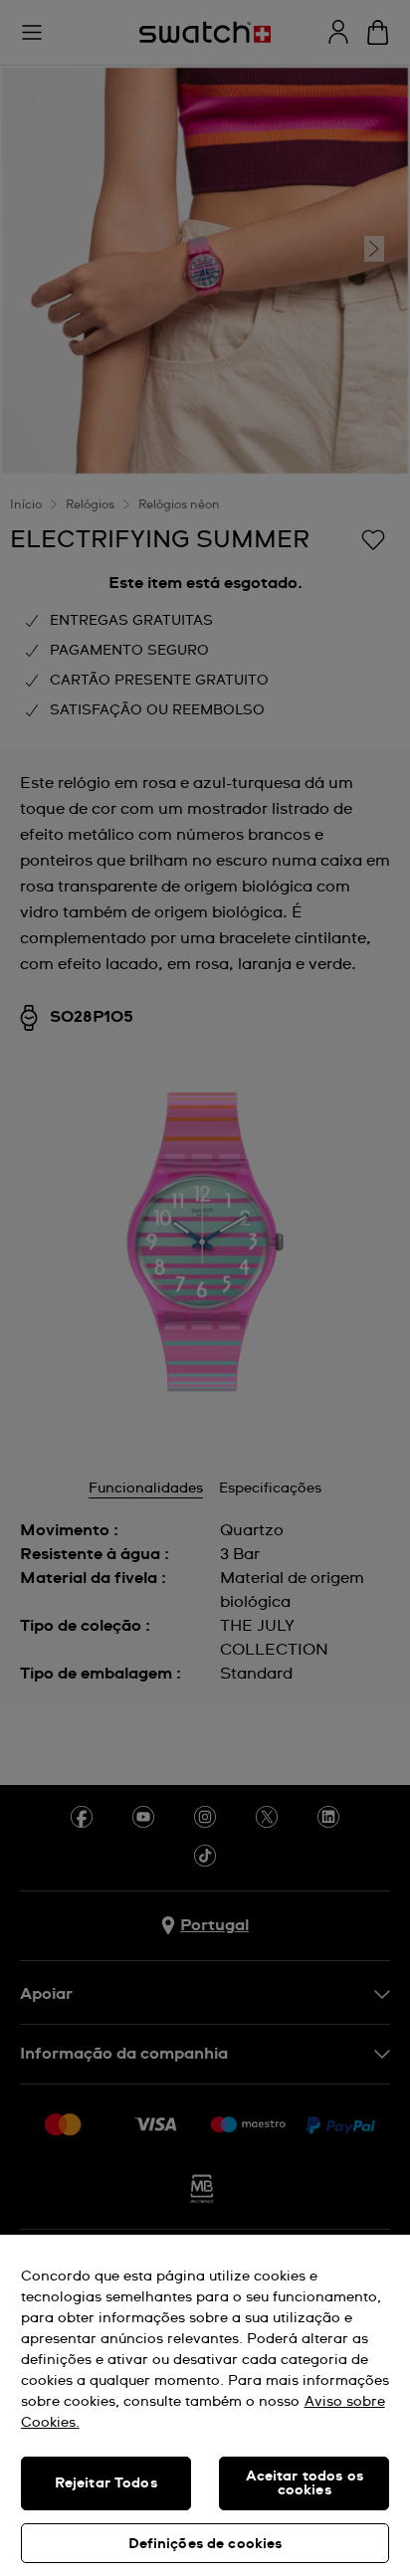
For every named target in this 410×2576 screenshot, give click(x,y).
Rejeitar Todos (106, 2483)
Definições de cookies (205, 2544)
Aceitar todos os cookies (305, 2483)
